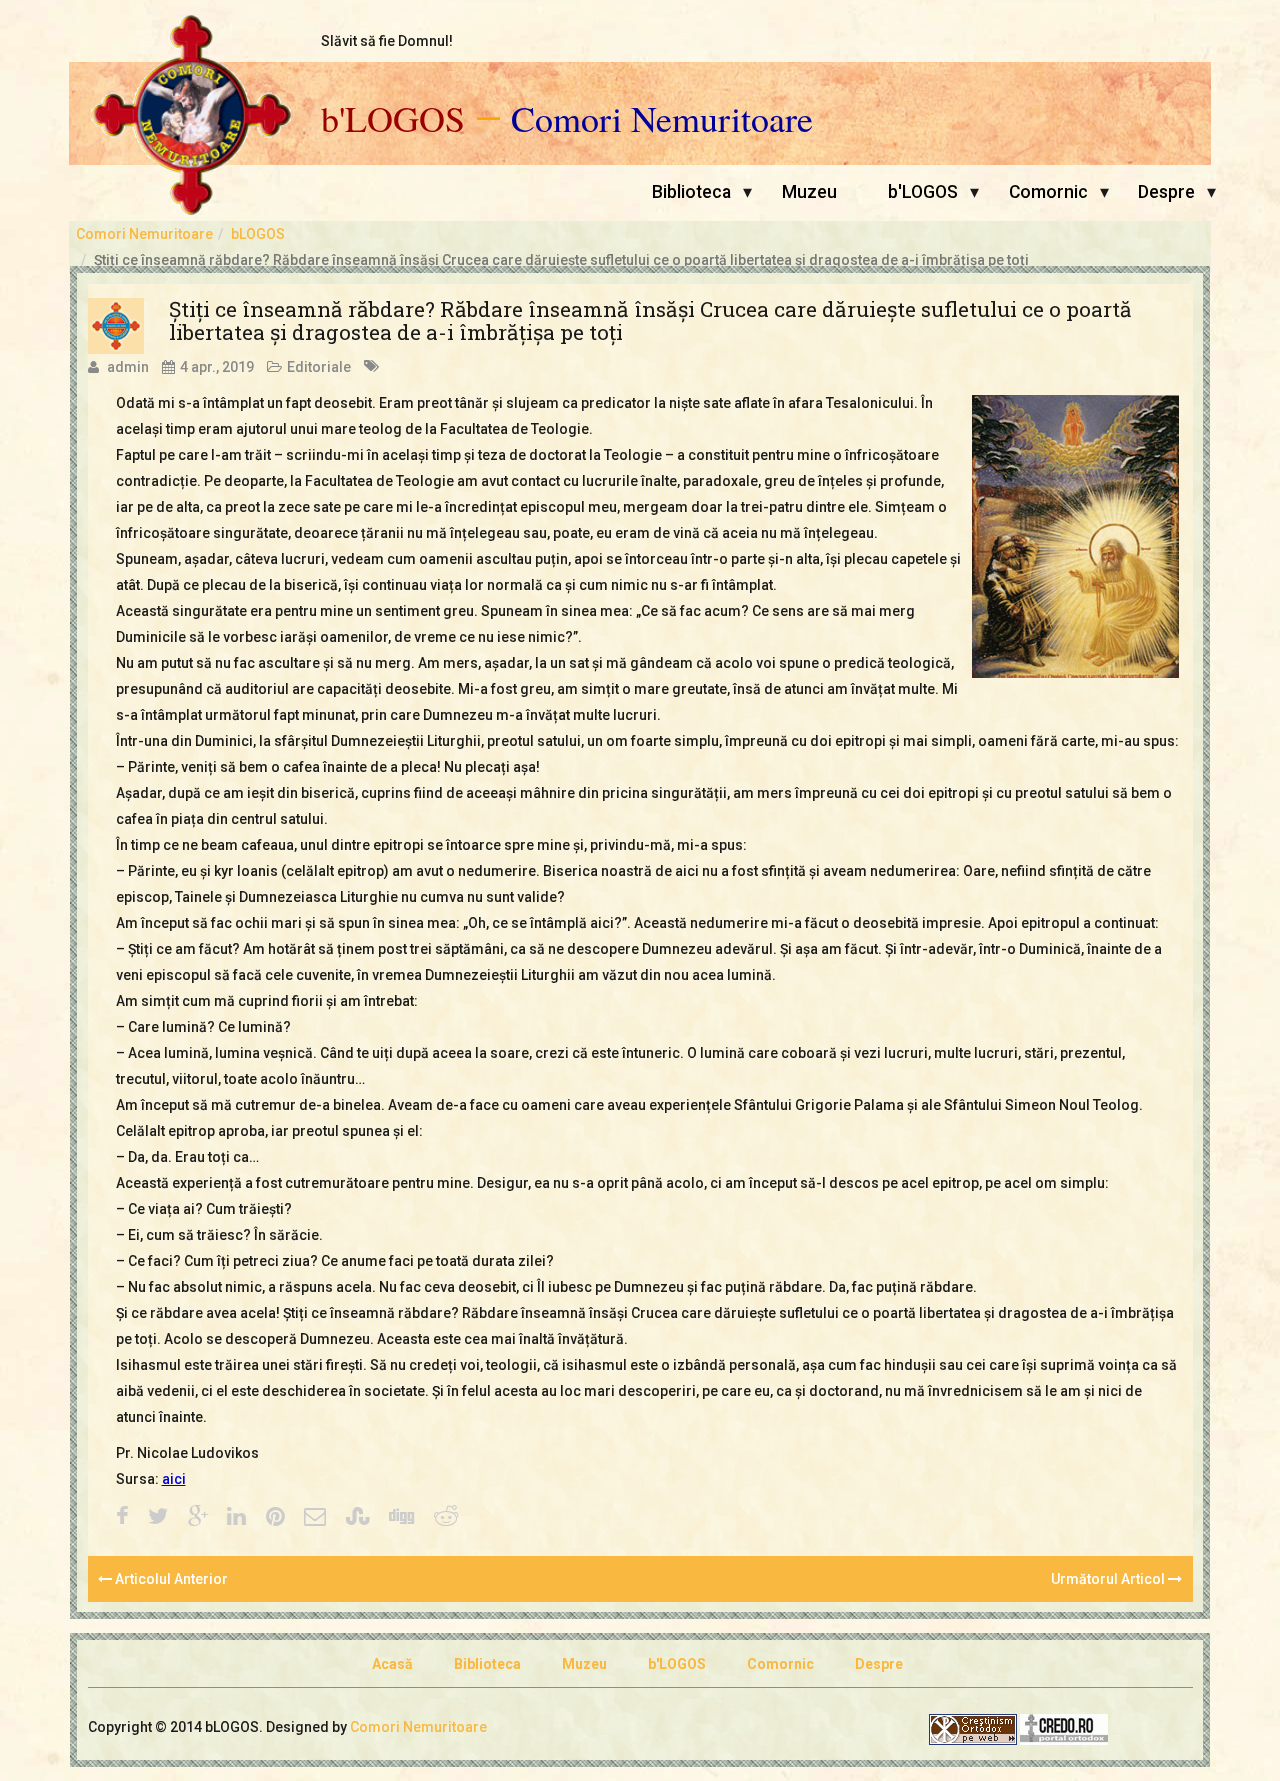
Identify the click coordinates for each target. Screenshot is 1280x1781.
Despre (1166, 192)
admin (128, 367)
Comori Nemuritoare (662, 119)
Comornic (1048, 192)
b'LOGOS (393, 119)
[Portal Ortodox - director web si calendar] (1064, 1728)
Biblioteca (691, 192)
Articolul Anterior (170, 1579)
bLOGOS (258, 234)
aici (174, 1479)
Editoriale (319, 367)
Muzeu (809, 192)
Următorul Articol (1109, 1579)
